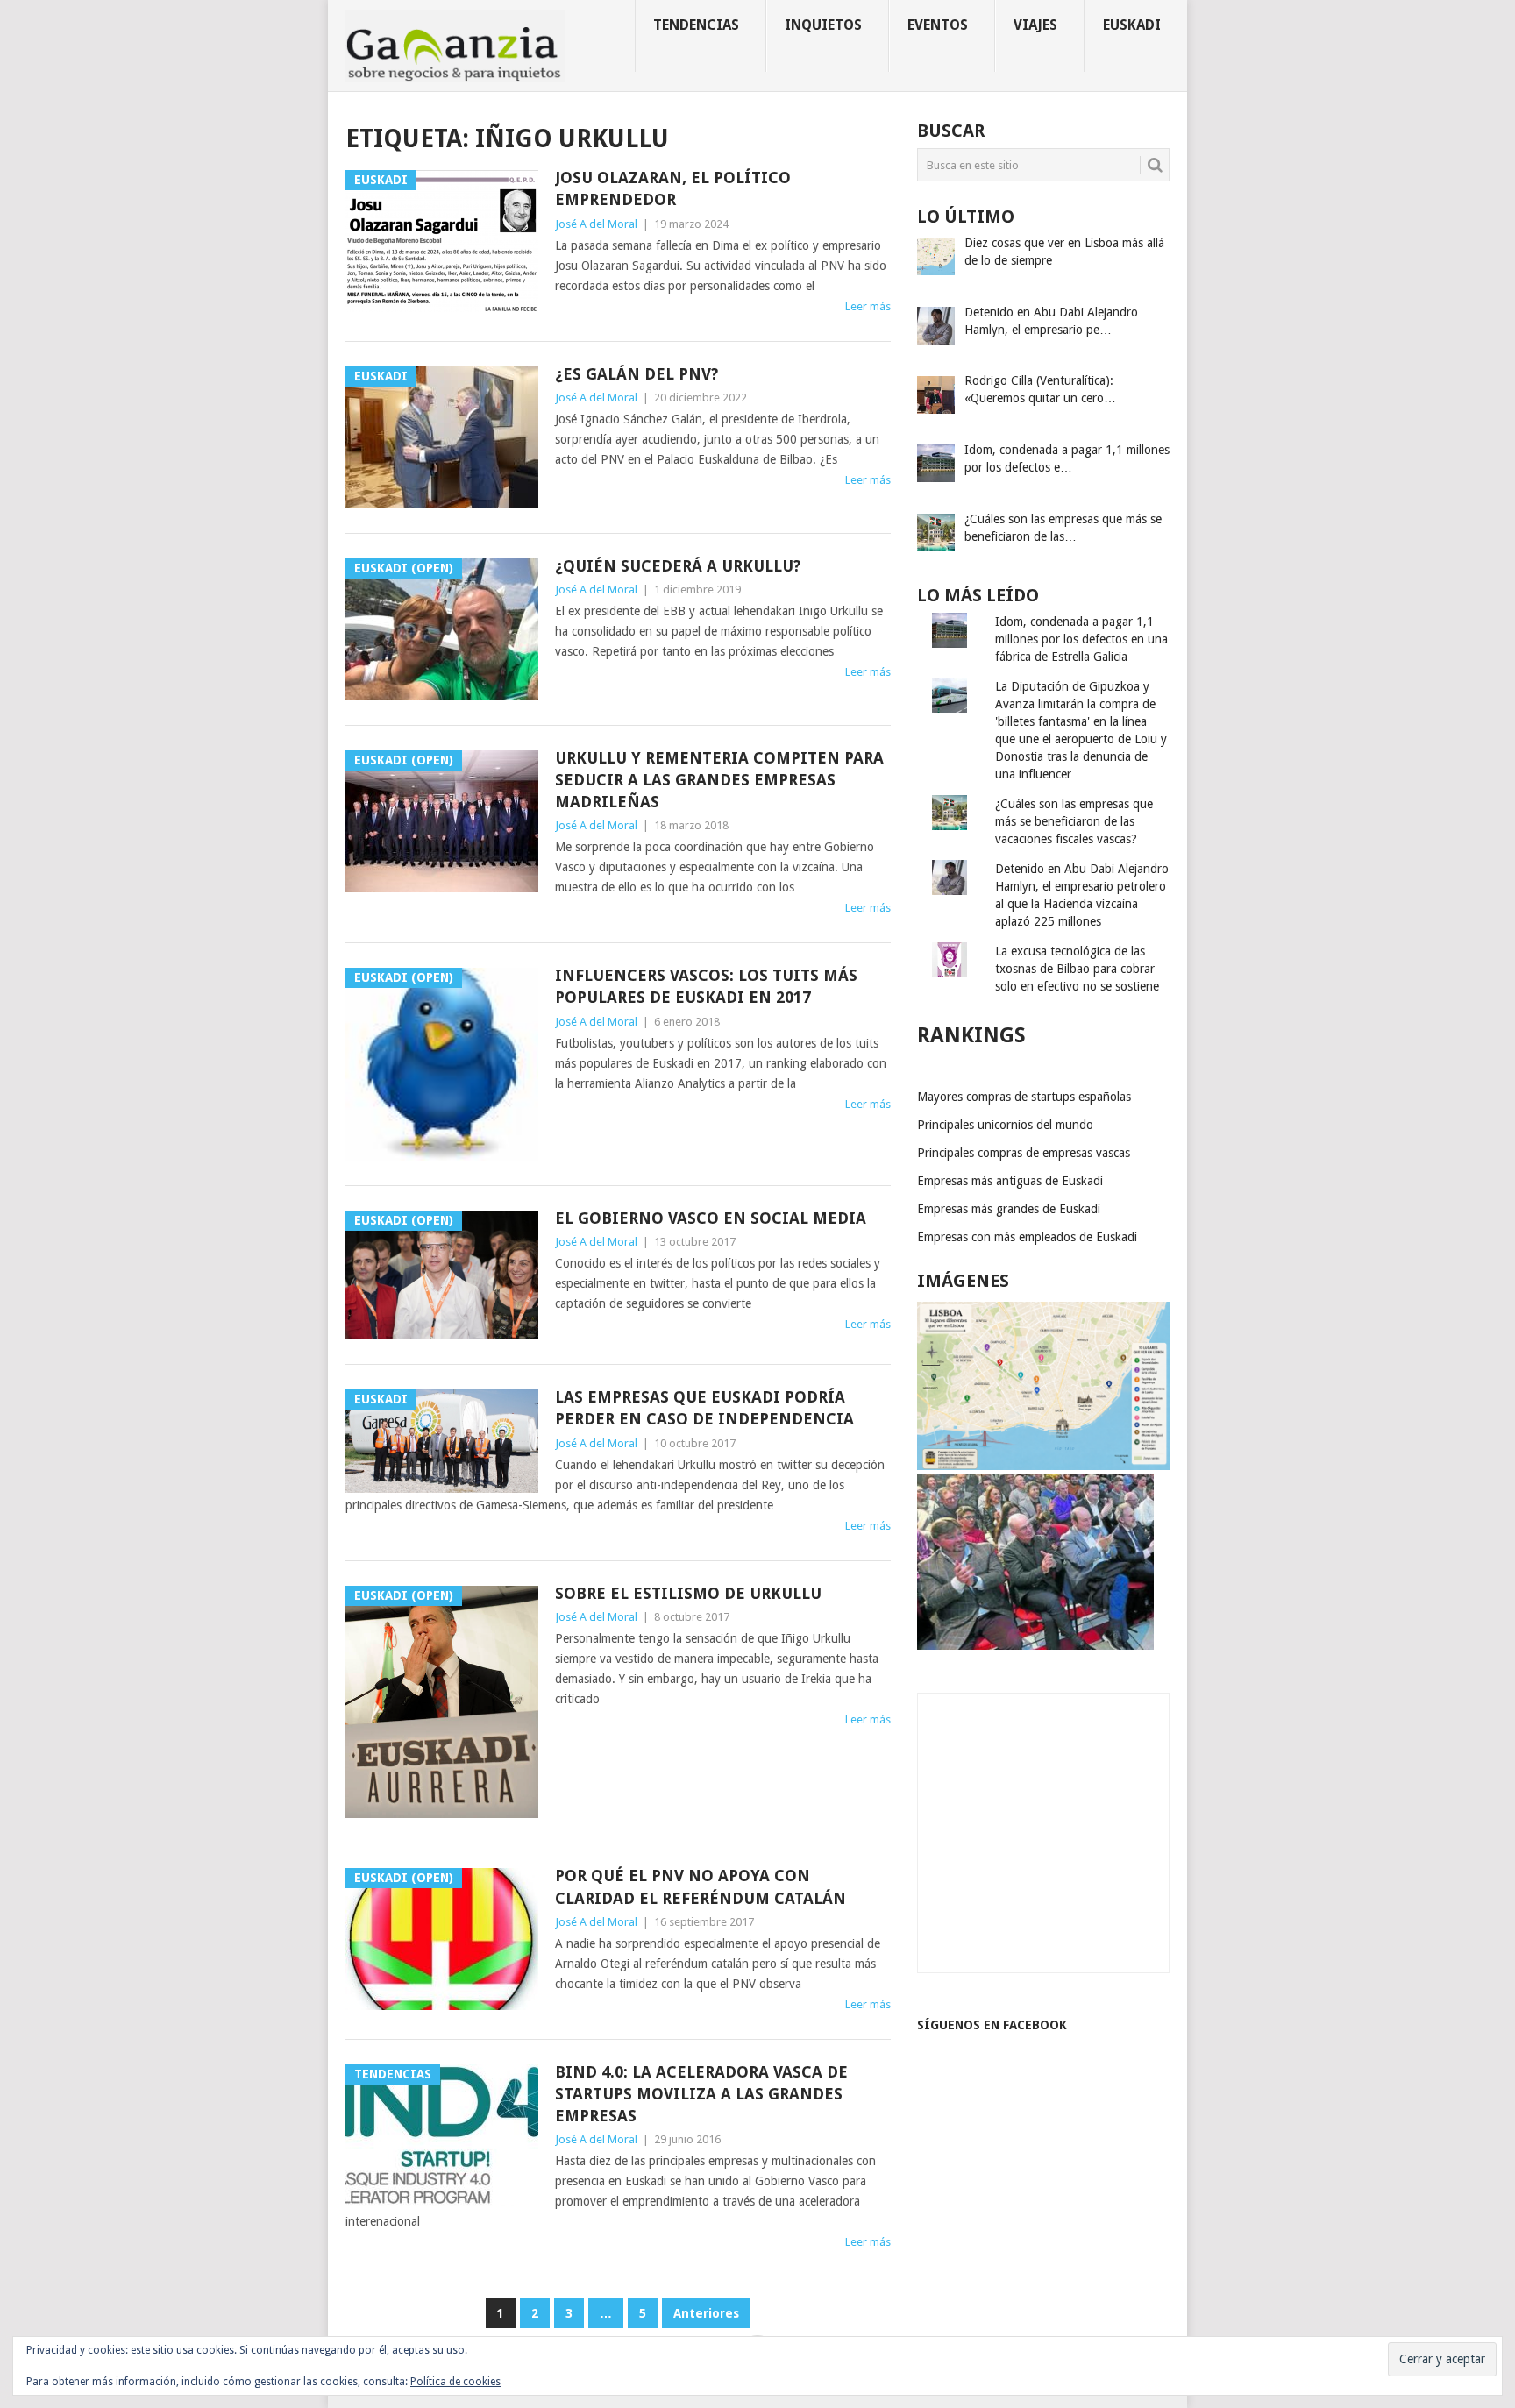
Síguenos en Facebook (992, 2025)
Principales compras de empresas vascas (1024, 1153)
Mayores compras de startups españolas (1024, 1097)
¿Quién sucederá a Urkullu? (678, 566)
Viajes (1035, 25)
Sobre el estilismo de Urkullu (688, 1593)
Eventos (938, 25)
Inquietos (823, 25)
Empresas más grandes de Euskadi (1009, 1209)
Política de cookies (455, 2382)
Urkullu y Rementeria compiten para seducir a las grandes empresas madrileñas (719, 780)
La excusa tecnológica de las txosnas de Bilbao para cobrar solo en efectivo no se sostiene (1077, 969)
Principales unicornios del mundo (1005, 1125)
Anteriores (706, 2313)
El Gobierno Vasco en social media (711, 1218)
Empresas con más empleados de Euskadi (1027, 1237)
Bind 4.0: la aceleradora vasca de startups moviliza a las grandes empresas (701, 2094)
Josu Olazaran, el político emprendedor (673, 188)
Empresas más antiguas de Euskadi (1010, 1181)
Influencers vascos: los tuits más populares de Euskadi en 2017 (706, 986)
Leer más (868, 306)
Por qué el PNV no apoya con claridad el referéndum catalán (701, 1886)
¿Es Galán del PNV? (637, 374)
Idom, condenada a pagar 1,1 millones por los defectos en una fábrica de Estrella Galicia (1081, 639)
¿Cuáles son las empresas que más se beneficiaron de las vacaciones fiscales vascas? (1074, 821)
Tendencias (696, 25)
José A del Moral (596, 224)
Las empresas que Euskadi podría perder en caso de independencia (704, 1408)
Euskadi (1132, 25)
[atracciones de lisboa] (1043, 1466)
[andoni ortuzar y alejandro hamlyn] (1035, 1645)
